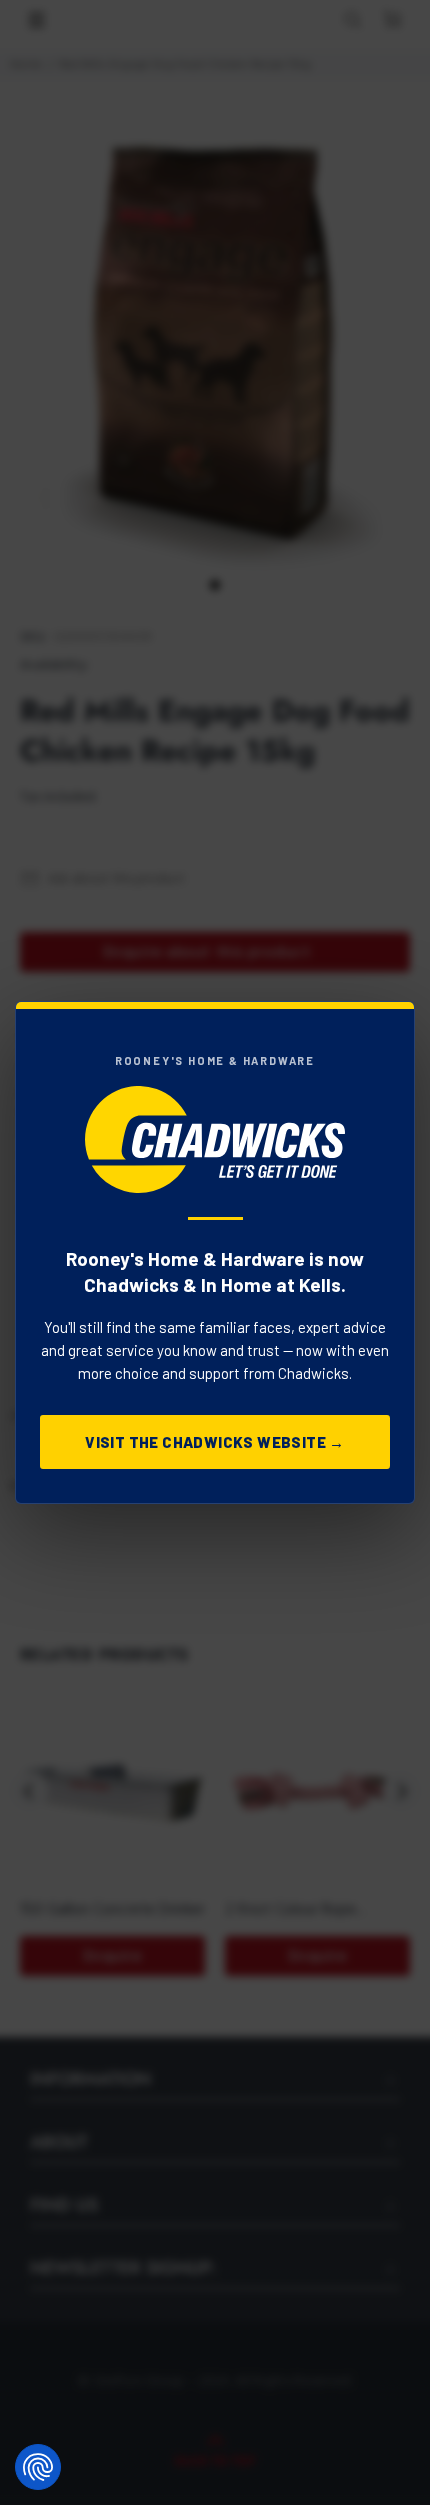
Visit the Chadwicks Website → (215, 1442)
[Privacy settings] (38, 2467)
